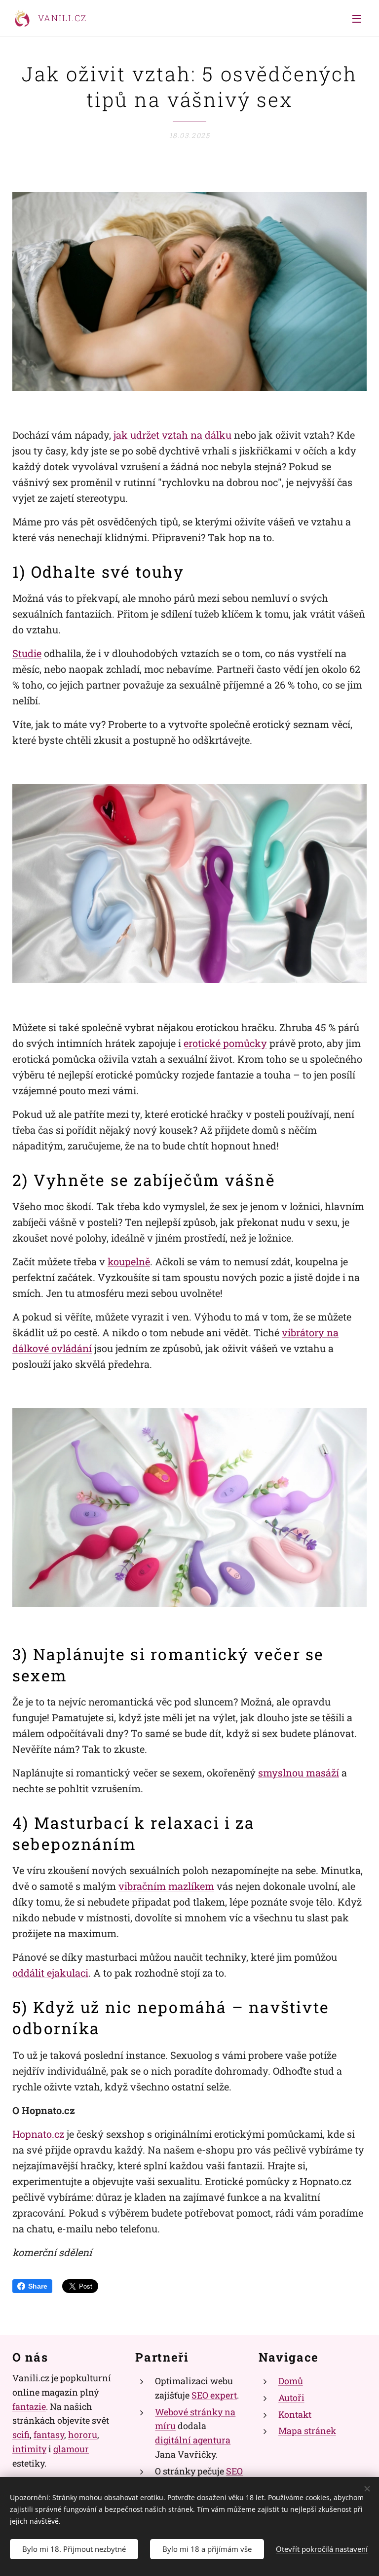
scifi (21, 2435)
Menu (357, 18)
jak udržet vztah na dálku (172, 435)
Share (38, 2286)
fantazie (29, 2406)
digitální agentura (193, 2440)
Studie (27, 653)
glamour (71, 2449)
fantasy (49, 2435)
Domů (291, 2381)
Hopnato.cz (38, 2134)
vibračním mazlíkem (166, 1886)
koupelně (129, 1261)
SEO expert (214, 2395)
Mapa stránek (307, 2431)
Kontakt (295, 2414)
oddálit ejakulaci (50, 1973)
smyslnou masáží (299, 1773)
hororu (83, 2435)
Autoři (291, 2398)
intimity (29, 2449)
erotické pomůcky (225, 1043)
